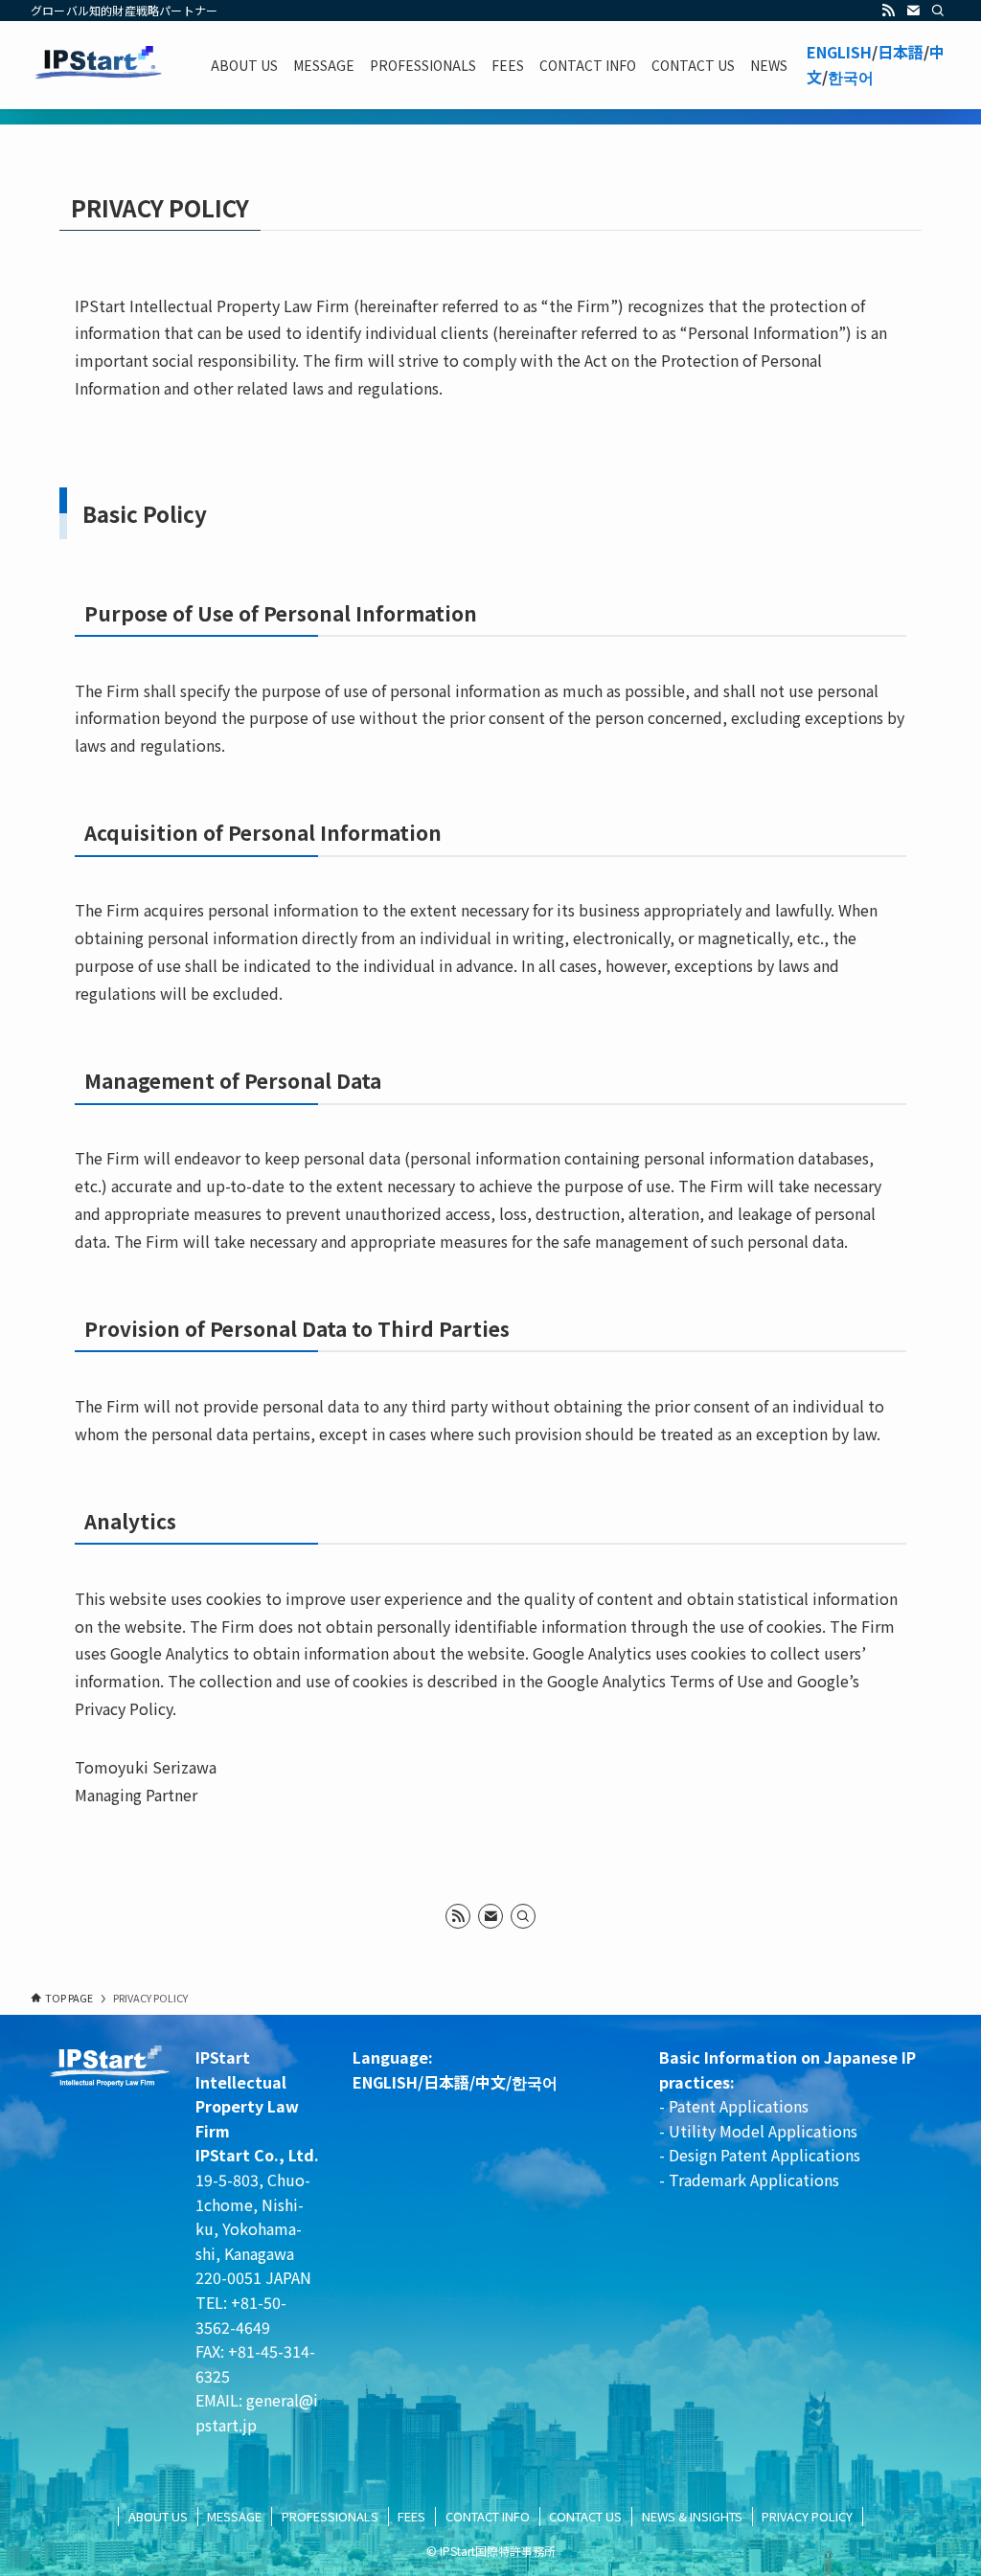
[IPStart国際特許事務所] (98, 65)
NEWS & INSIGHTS (692, 2516)
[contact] (913, 11)
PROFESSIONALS (330, 2516)
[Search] (938, 11)
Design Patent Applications (764, 2155)
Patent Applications (737, 2106)
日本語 (901, 52)
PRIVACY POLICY (807, 2516)
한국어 (851, 77)
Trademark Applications (754, 2180)
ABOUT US (158, 2516)
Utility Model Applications (763, 2131)
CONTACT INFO (488, 2516)
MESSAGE (234, 2516)
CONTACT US (585, 2516)
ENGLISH (839, 52)
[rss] (888, 11)
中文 (490, 2082)
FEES (411, 2516)
